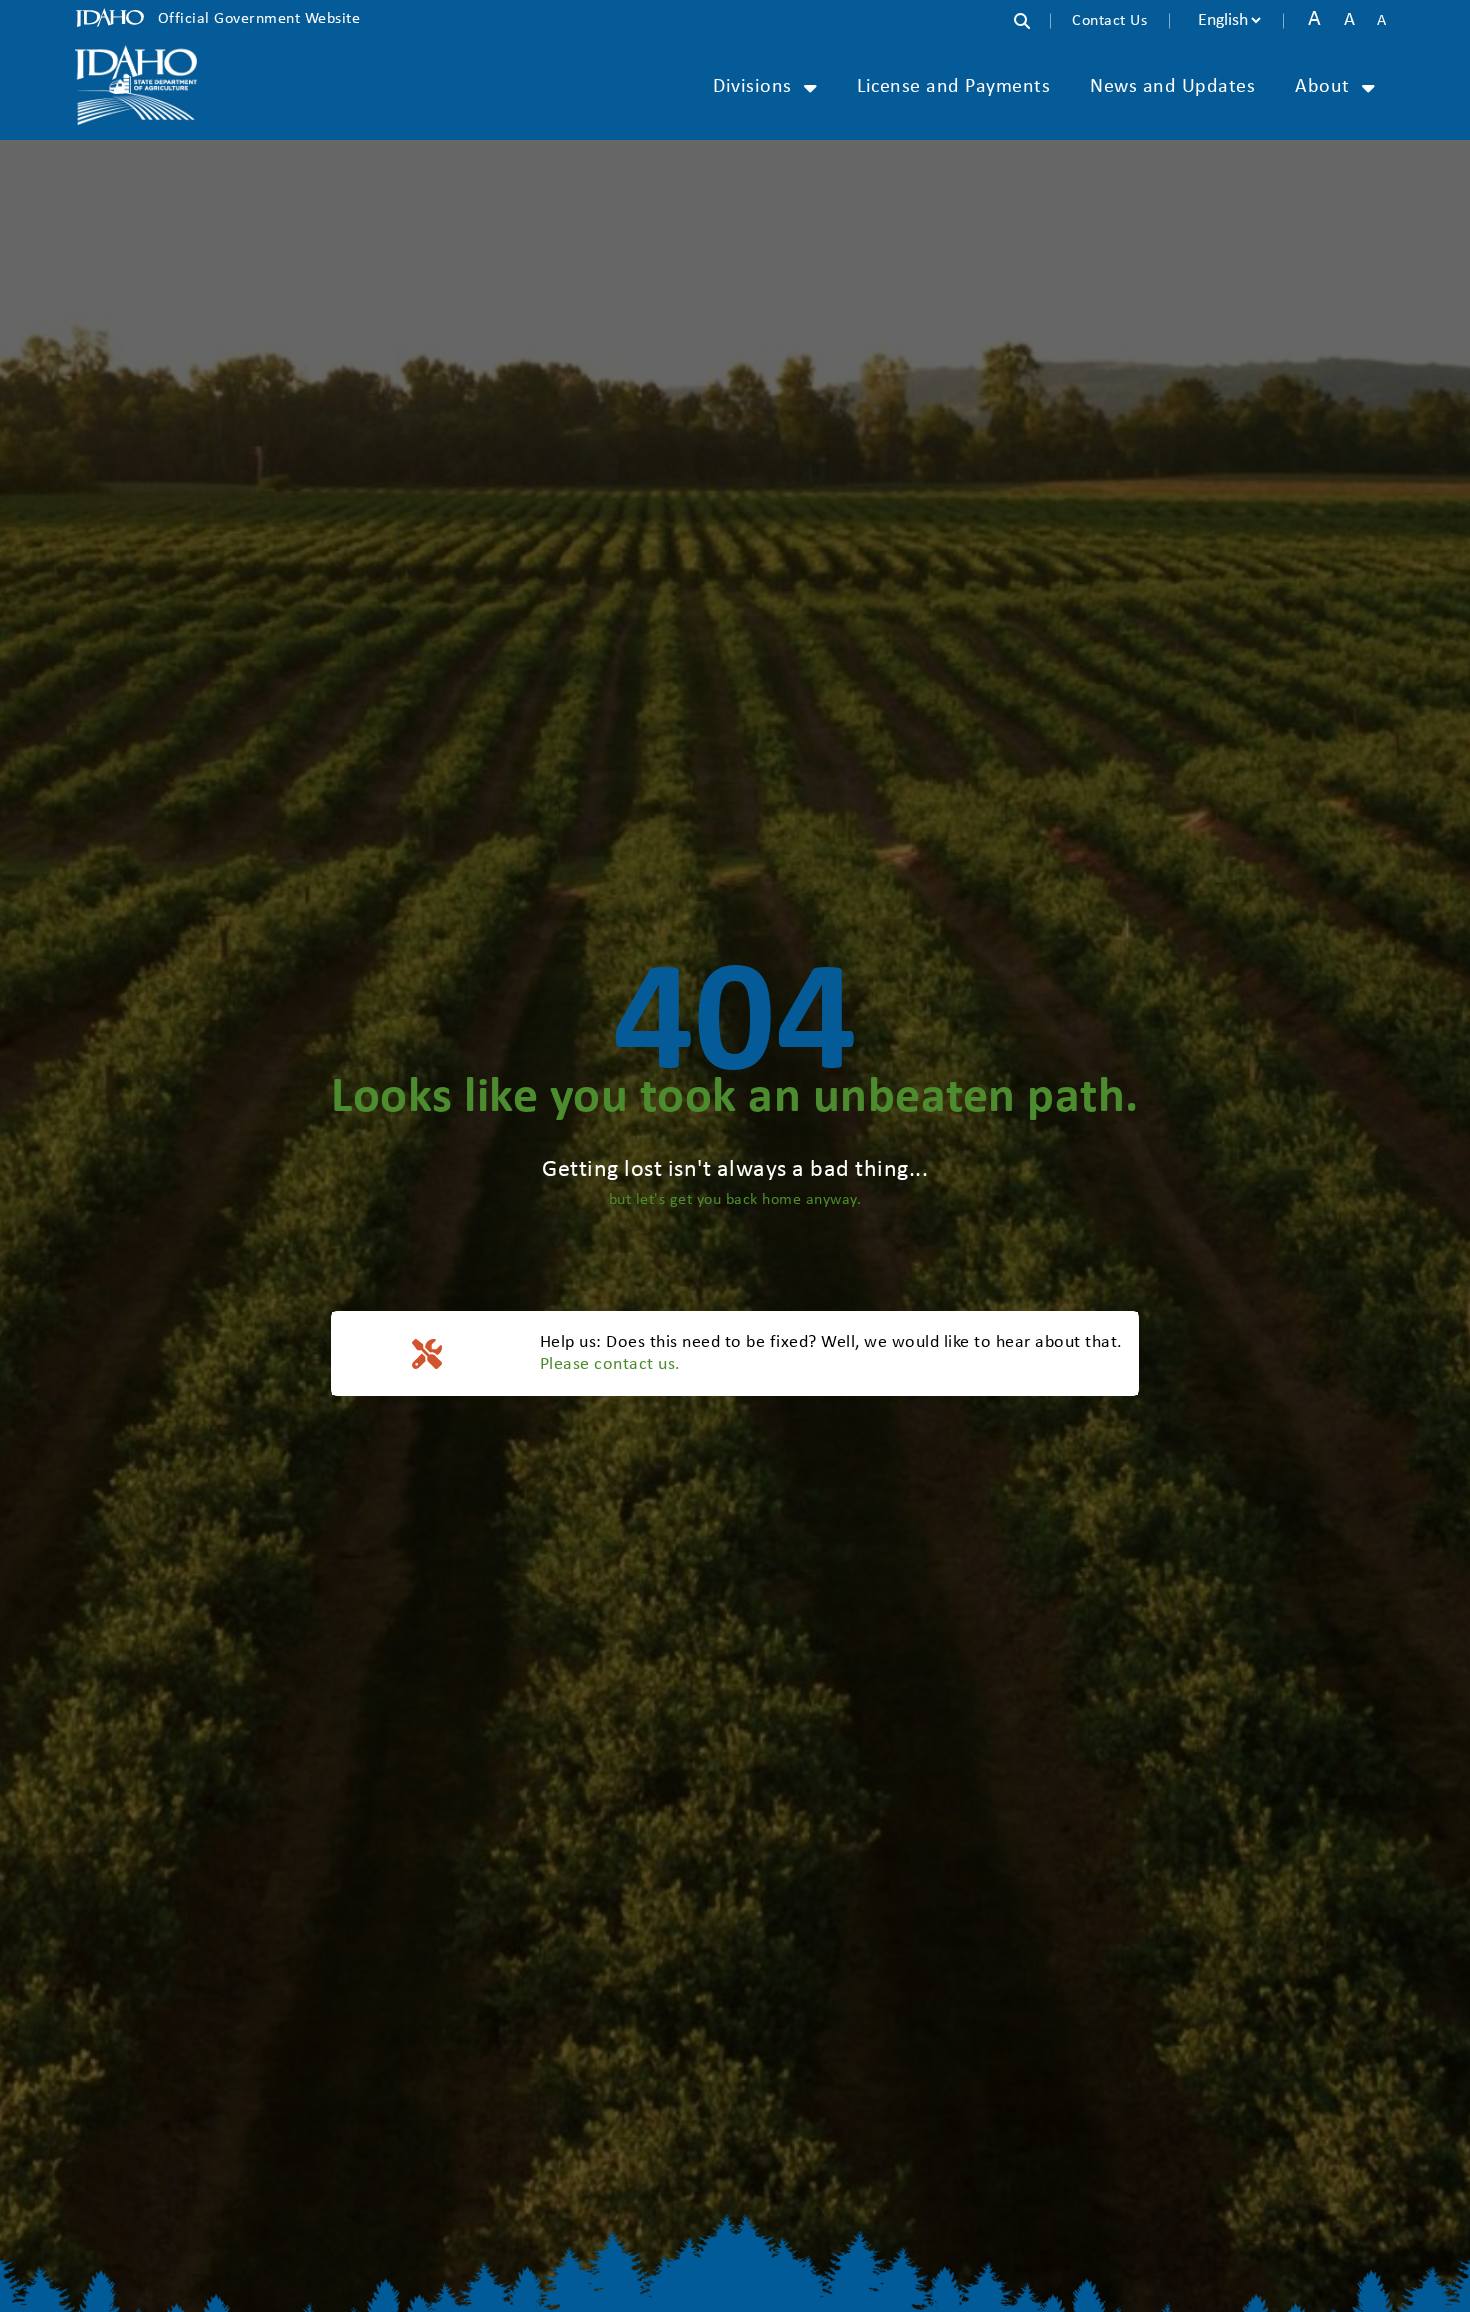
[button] (1032, 23)
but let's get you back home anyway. (735, 1200)
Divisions (752, 87)
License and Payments (953, 87)
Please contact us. (610, 1364)
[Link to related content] (136, 85)
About (1322, 87)
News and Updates (1172, 87)
